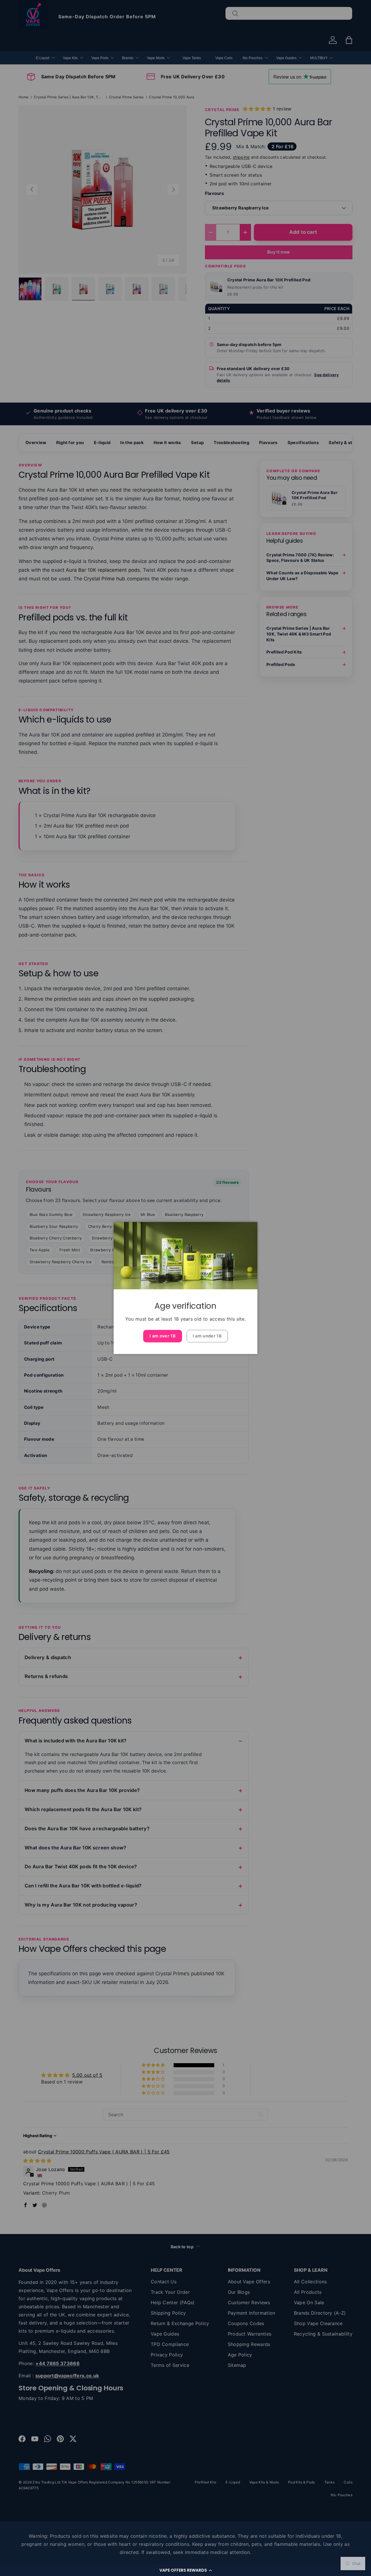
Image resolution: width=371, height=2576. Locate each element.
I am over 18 (163, 1336)
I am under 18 (207, 1336)
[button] (185, 2570)
